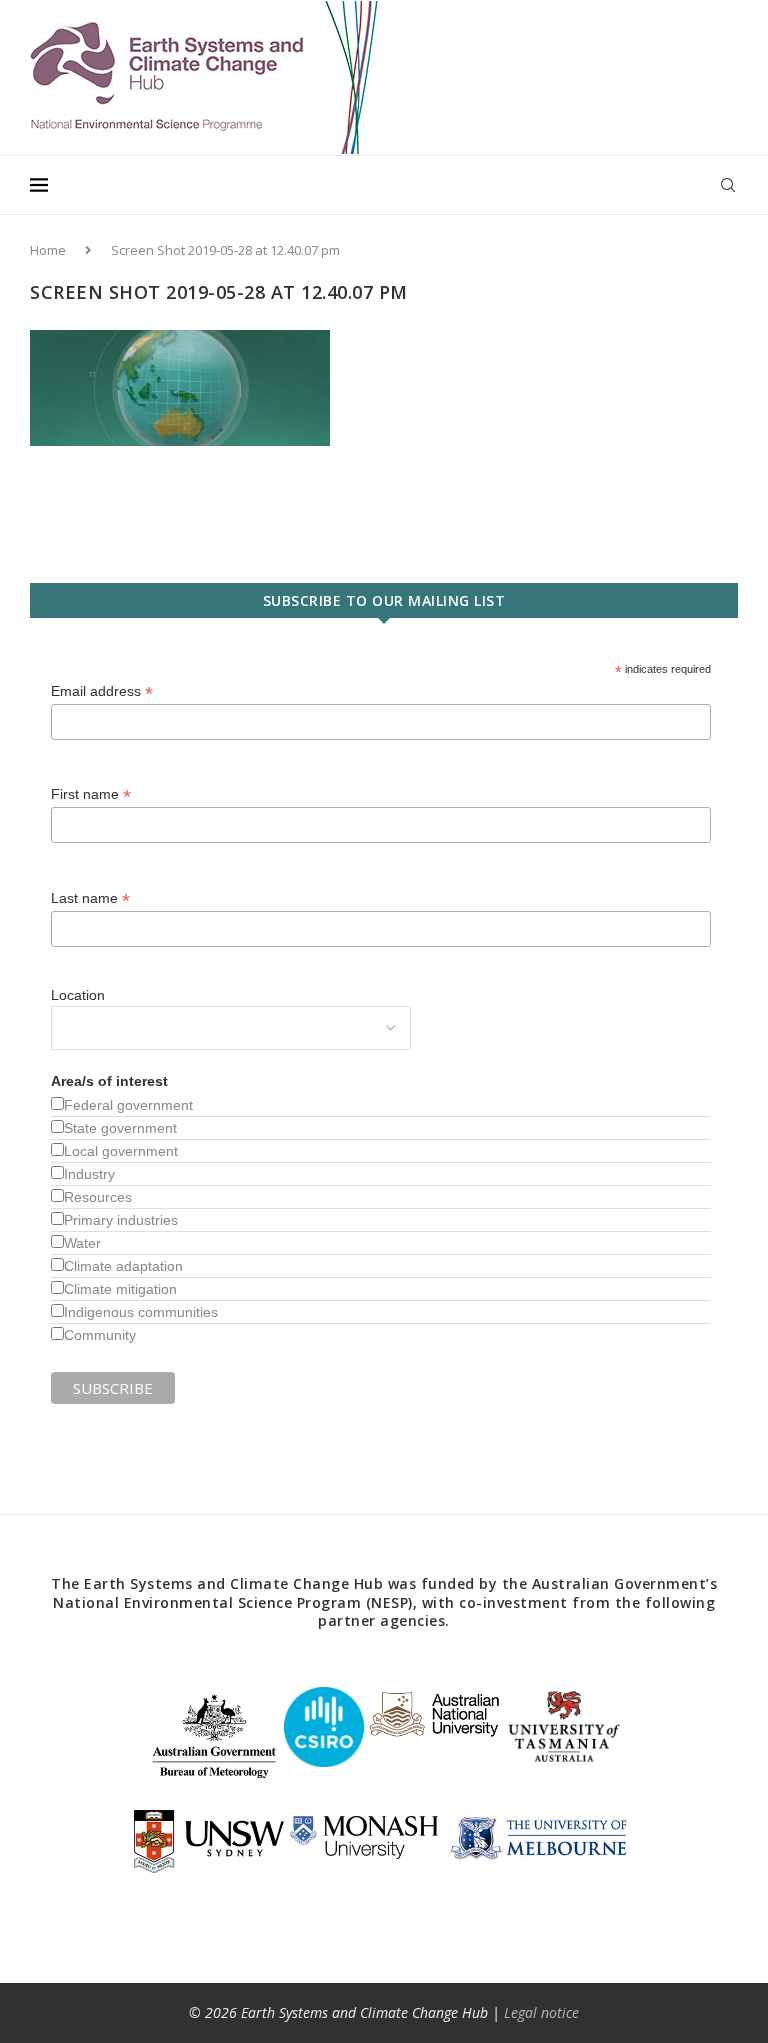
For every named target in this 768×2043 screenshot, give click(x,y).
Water (82, 1243)
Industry (89, 1174)
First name (91, 794)
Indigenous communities (141, 1312)
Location (78, 995)
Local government (121, 1151)
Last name (90, 898)
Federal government (128, 1105)
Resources (98, 1197)
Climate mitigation (120, 1289)
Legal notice (541, 2012)
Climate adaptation (123, 1266)
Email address (102, 691)
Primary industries (121, 1220)
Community (100, 1335)
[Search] (728, 185)
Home (48, 250)
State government (120, 1128)
